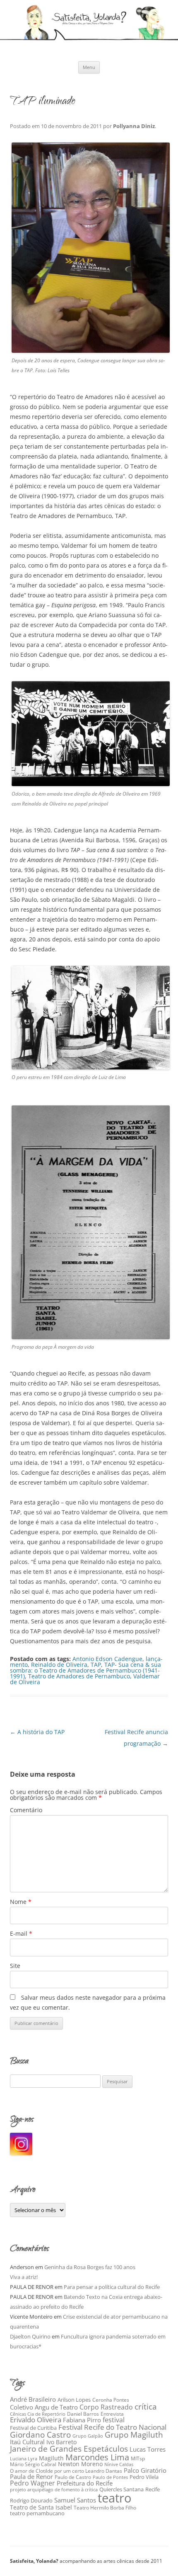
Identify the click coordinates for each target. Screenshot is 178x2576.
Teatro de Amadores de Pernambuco (79, 1676)
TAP (96, 1665)
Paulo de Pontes (110, 2477)
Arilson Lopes (74, 2400)
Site (15, 1966)
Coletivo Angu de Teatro (44, 2407)
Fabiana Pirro (82, 2420)
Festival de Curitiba (33, 2428)
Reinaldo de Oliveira (59, 1665)
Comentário (26, 1810)
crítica (146, 2406)
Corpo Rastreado (106, 2407)
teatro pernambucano (37, 2513)
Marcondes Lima (97, 2457)
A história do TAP (37, 1732)
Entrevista (112, 2414)
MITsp (138, 2458)
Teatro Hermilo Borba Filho (105, 2508)
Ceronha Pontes (111, 2400)
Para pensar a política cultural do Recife (112, 2287)
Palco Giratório (145, 2470)
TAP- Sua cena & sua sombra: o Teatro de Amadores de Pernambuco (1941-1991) (85, 1670)
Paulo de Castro (73, 2477)
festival (114, 2420)
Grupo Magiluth (134, 2435)
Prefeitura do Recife (85, 2483)
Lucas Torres (148, 2449)
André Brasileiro (33, 2399)
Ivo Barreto (61, 2442)
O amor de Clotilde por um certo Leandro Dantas (66, 2471)
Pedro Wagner (32, 2483)
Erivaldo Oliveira (36, 2420)
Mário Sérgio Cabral (33, 2464)
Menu (89, 67)
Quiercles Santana (121, 2489)
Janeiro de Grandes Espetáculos (69, 2449)
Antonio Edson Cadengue (107, 1659)
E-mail (21, 1933)
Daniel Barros (83, 2414)
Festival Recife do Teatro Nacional (112, 2427)
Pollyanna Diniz (134, 126)
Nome (21, 1902)
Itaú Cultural (27, 2442)
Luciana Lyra (24, 2459)
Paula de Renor (31, 2476)
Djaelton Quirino (30, 2336)
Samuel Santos (75, 2500)
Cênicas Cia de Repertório (38, 2414)
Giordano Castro (40, 2435)
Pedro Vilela (144, 2477)
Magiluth (51, 2458)
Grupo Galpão (88, 2436)
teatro (114, 2498)
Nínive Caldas (119, 2464)
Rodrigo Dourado (31, 2501)
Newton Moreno (80, 2464)
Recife (153, 2489)
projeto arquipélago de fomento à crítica (54, 2489)
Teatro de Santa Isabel (41, 2507)
